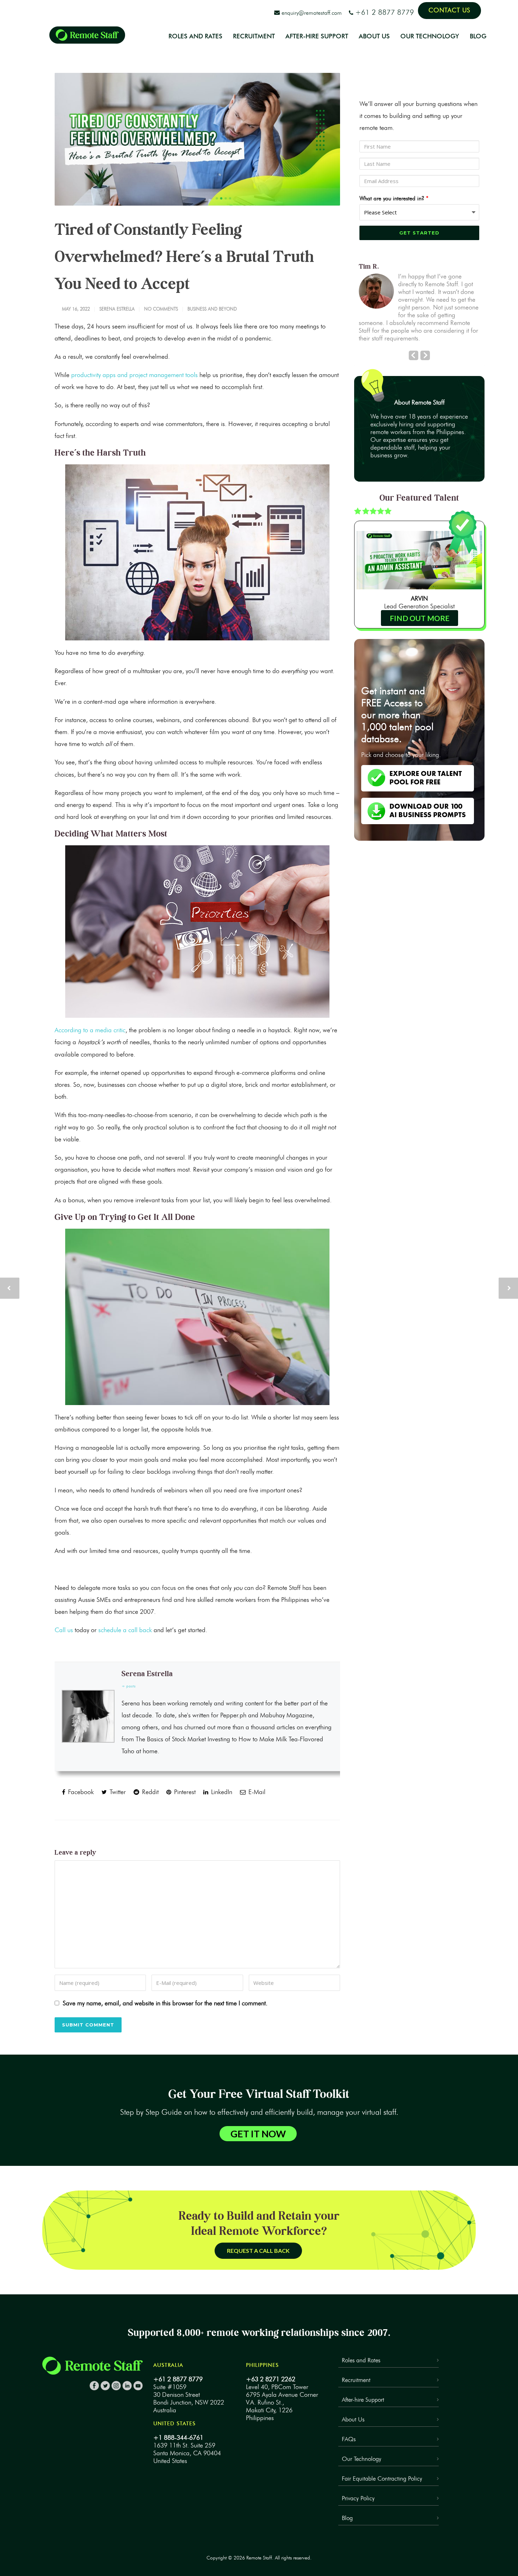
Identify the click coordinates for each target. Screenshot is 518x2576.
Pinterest (184, 1792)
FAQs (349, 2439)
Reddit (149, 1792)
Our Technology (430, 36)
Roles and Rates (195, 36)
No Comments (161, 309)
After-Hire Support (317, 36)
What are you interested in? (394, 198)
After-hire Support (363, 2400)
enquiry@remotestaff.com (313, 13)
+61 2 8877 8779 (386, 12)
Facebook (80, 1792)
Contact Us (449, 10)
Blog (478, 36)
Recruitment (254, 36)
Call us (64, 1630)
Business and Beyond (212, 309)
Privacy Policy (358, 2498)
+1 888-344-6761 (178, 2438)
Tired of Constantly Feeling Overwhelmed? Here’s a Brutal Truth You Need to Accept (184, 257)
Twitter (117, 1792)
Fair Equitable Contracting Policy (382, 2478)
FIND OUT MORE (420, 618)
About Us (374, 36)
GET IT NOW (258, 2134)
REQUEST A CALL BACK (258, 2251)
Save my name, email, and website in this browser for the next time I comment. (165, 2003)
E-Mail (256, 1792)
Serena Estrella (117, 309)
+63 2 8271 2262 (271, 2379)
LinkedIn (221, 1792)
